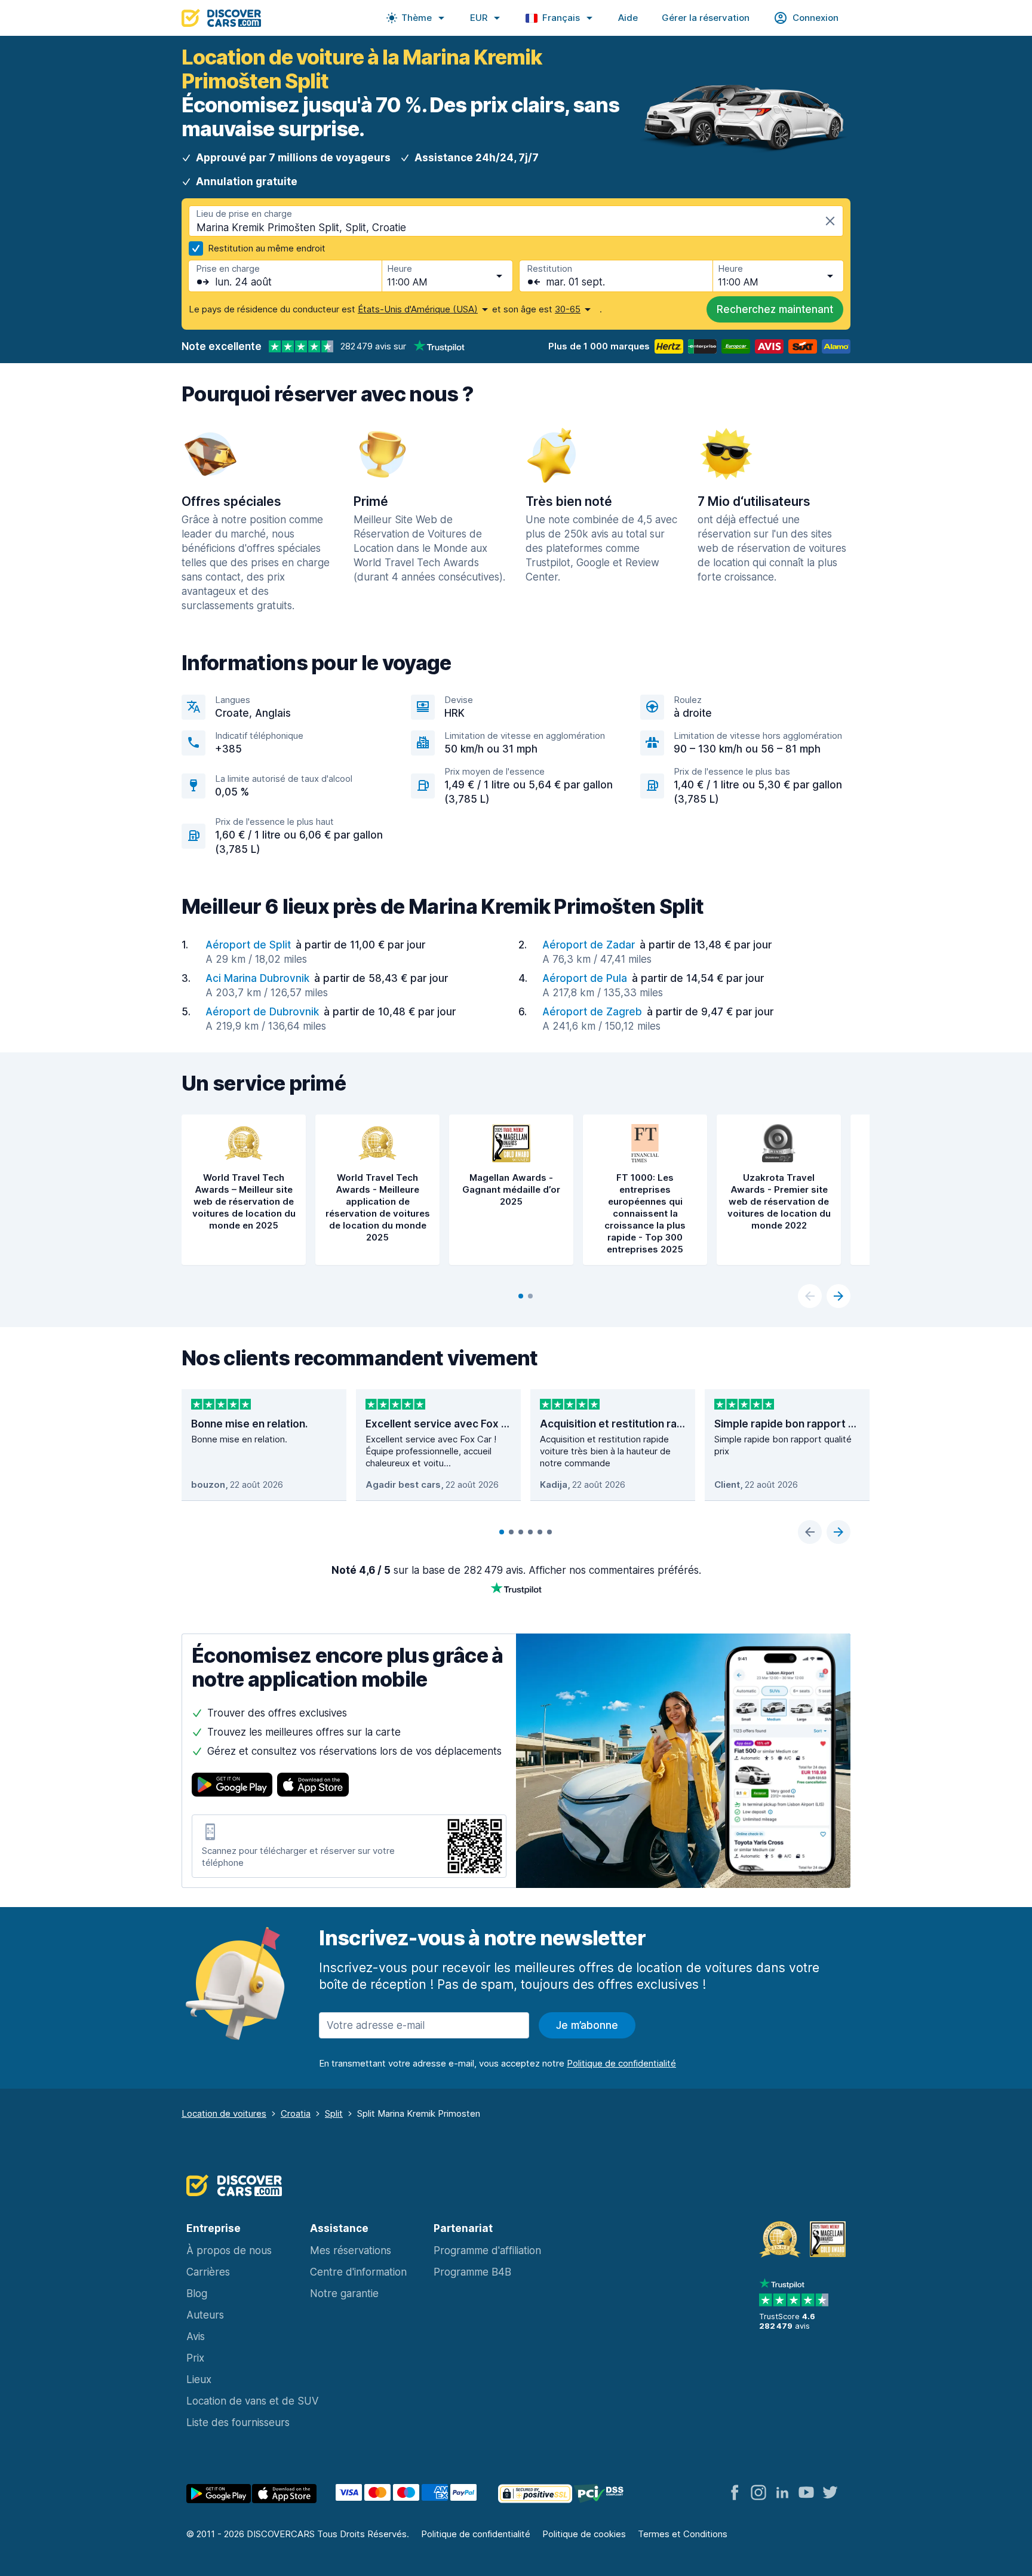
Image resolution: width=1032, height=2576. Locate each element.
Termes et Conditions (683, 2534)
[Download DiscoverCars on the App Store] (313, 1786)
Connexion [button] (816, 18)
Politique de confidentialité (476, 2534)
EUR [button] (479, 18)
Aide (628, 18)
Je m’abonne (587, 2025)
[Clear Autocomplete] (830, 221)
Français (561, 18)
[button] (416, 18)
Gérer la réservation (706, 18)
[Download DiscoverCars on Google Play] (232, 1786)
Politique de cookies (584, 2534)
